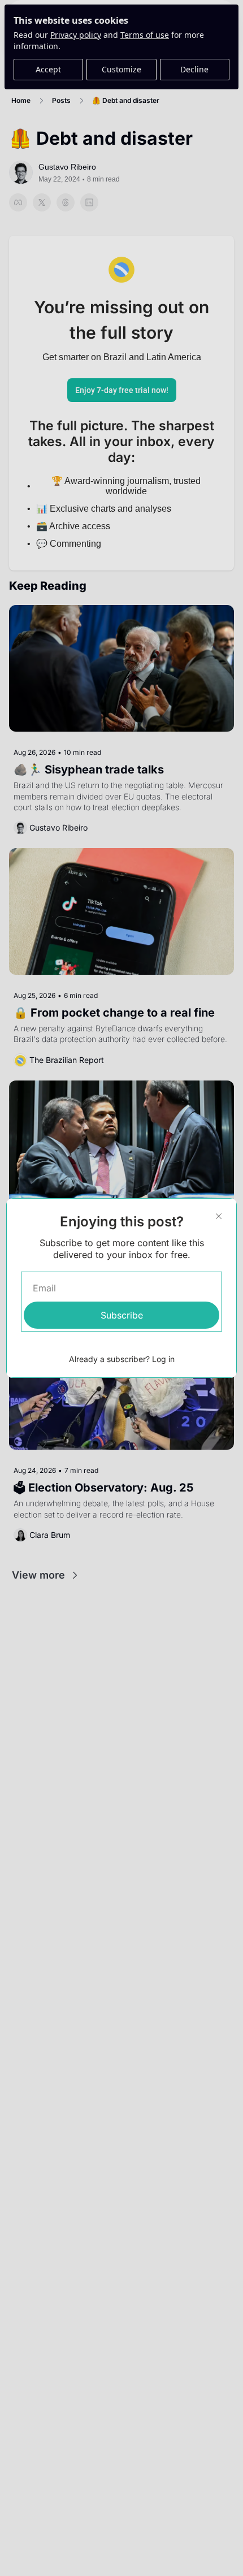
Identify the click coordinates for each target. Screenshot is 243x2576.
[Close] (219, 1216)
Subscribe (122, 1315)
